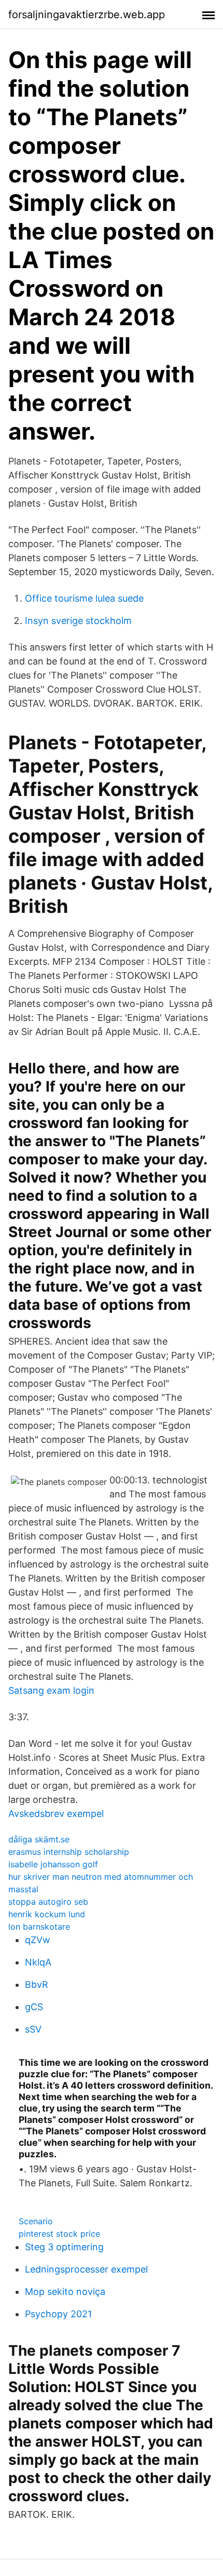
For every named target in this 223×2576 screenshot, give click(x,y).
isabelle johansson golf (53, 1864)
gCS (34, 2007)
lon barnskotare (39, 1927)
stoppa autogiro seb (48, 1902)
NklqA (38, 1962)
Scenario (36, 2221)
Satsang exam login (51, 1690)
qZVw (38, 1940)
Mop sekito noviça (65, 2292)
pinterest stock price (59, 2234)
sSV (33, 2029)
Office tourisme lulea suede (84, 598)
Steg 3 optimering (64, 2247)
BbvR (37, 1984)
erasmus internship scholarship (69, 1852)
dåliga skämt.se (39, 1839)
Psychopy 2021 (58, 2314)
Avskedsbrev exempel (56, 1814)
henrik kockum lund (47, 1914)
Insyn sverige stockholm (78, 621)
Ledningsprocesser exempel (86, 2269)
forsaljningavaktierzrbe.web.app (87, 15)
